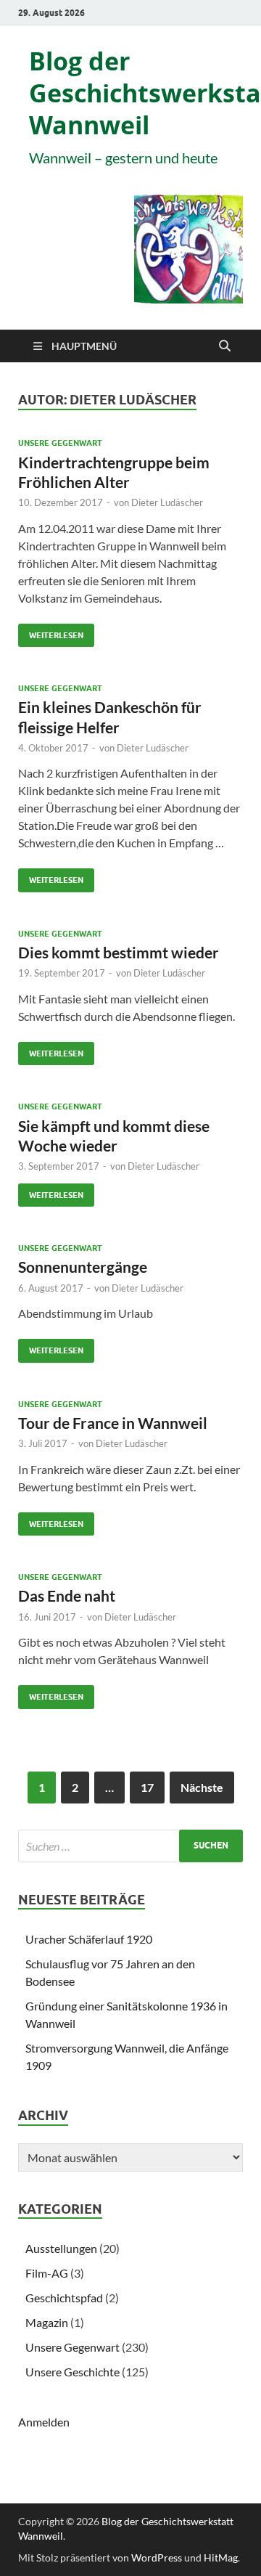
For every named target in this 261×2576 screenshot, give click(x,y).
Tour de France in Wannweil (113, 1423)
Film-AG (47, 2273)
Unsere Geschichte (72, 2372)
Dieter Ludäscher (167, 502)
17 (147, 1787)
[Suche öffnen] (225, 346)
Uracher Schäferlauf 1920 (89, 1939)
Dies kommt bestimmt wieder (119, 952)
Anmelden (44, 2422)
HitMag (221, 2557)
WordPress (157, 2557)
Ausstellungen (61, 2248)
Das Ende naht (67, 1595)
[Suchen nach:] (130, 1846)
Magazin (47, 2322)
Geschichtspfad (64, 2298)
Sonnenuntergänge (83, 1267)
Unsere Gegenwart (60, 443)
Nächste (202, 1787)
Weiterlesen (51, 632)
